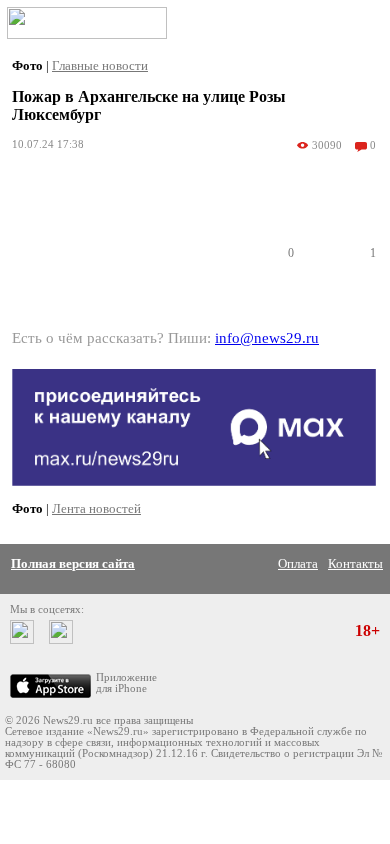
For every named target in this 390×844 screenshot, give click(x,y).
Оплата (298, 563)
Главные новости (100, 65)
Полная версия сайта (73, 563)
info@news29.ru (267, 338)
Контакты (355, 563)
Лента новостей (96, 508)
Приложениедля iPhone (126, 683)
